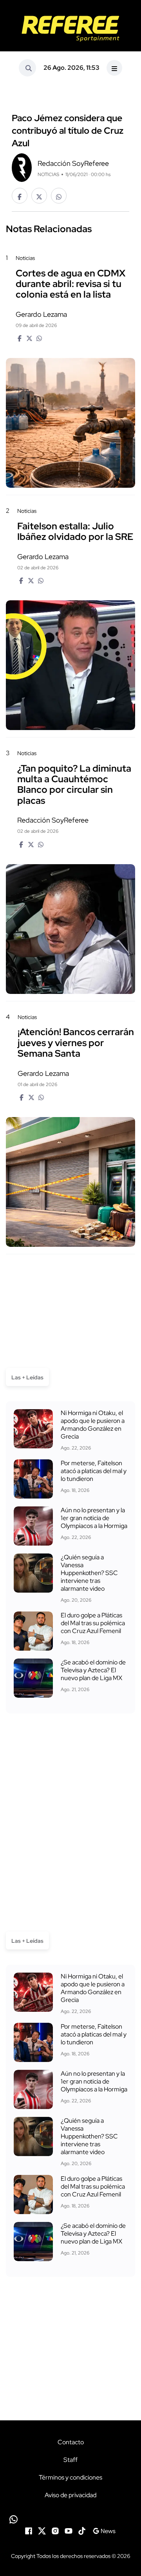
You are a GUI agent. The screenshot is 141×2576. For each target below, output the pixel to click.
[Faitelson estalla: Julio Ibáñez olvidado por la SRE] (70, 665)
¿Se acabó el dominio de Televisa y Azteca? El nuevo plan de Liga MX (93, 1670)
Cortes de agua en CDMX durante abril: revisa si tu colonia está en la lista (70, 284)
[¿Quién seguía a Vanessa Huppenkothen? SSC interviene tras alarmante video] (33, 1573)
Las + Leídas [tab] (27, 1377)
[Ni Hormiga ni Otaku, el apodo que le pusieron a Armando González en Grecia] (33, 1429)
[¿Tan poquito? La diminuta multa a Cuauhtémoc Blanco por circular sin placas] (70, 929)
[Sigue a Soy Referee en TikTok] (82, 2530)
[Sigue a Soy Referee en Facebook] (29, 2530)
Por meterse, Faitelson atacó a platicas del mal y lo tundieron (94, 1471)
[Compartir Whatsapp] (59, 196)
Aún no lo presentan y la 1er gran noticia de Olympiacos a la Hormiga (94, 1518)
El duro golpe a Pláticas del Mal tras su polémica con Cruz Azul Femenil (93, 1623)
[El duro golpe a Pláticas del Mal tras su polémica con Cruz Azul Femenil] (33, 1631)
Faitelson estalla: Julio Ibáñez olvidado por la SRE (75, 531)
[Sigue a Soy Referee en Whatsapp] (70, 2519)
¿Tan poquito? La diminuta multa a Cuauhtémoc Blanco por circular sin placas (74, 784)
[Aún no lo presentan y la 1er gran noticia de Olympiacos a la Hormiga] (33, 1526)
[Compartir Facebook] (20, 196)
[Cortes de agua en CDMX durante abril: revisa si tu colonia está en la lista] (70, 423)
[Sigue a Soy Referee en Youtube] (69, 2530)
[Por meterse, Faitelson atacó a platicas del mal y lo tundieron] (33, 1479)
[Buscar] (27, 68)
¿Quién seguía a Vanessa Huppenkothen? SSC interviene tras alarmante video (89, 1573)
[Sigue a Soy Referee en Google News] (104, 2530)
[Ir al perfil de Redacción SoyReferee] (22, 167)
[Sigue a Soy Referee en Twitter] (42, 2530)
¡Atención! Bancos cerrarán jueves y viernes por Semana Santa (76, 1043)
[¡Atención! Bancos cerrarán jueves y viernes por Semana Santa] (70, 1182)
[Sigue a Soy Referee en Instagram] (55, 2530)
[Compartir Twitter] (39, 196)
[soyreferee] (70, 29)
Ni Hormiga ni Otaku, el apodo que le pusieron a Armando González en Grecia (93, 1425)
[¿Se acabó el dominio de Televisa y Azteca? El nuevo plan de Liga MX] (33, 1678)
